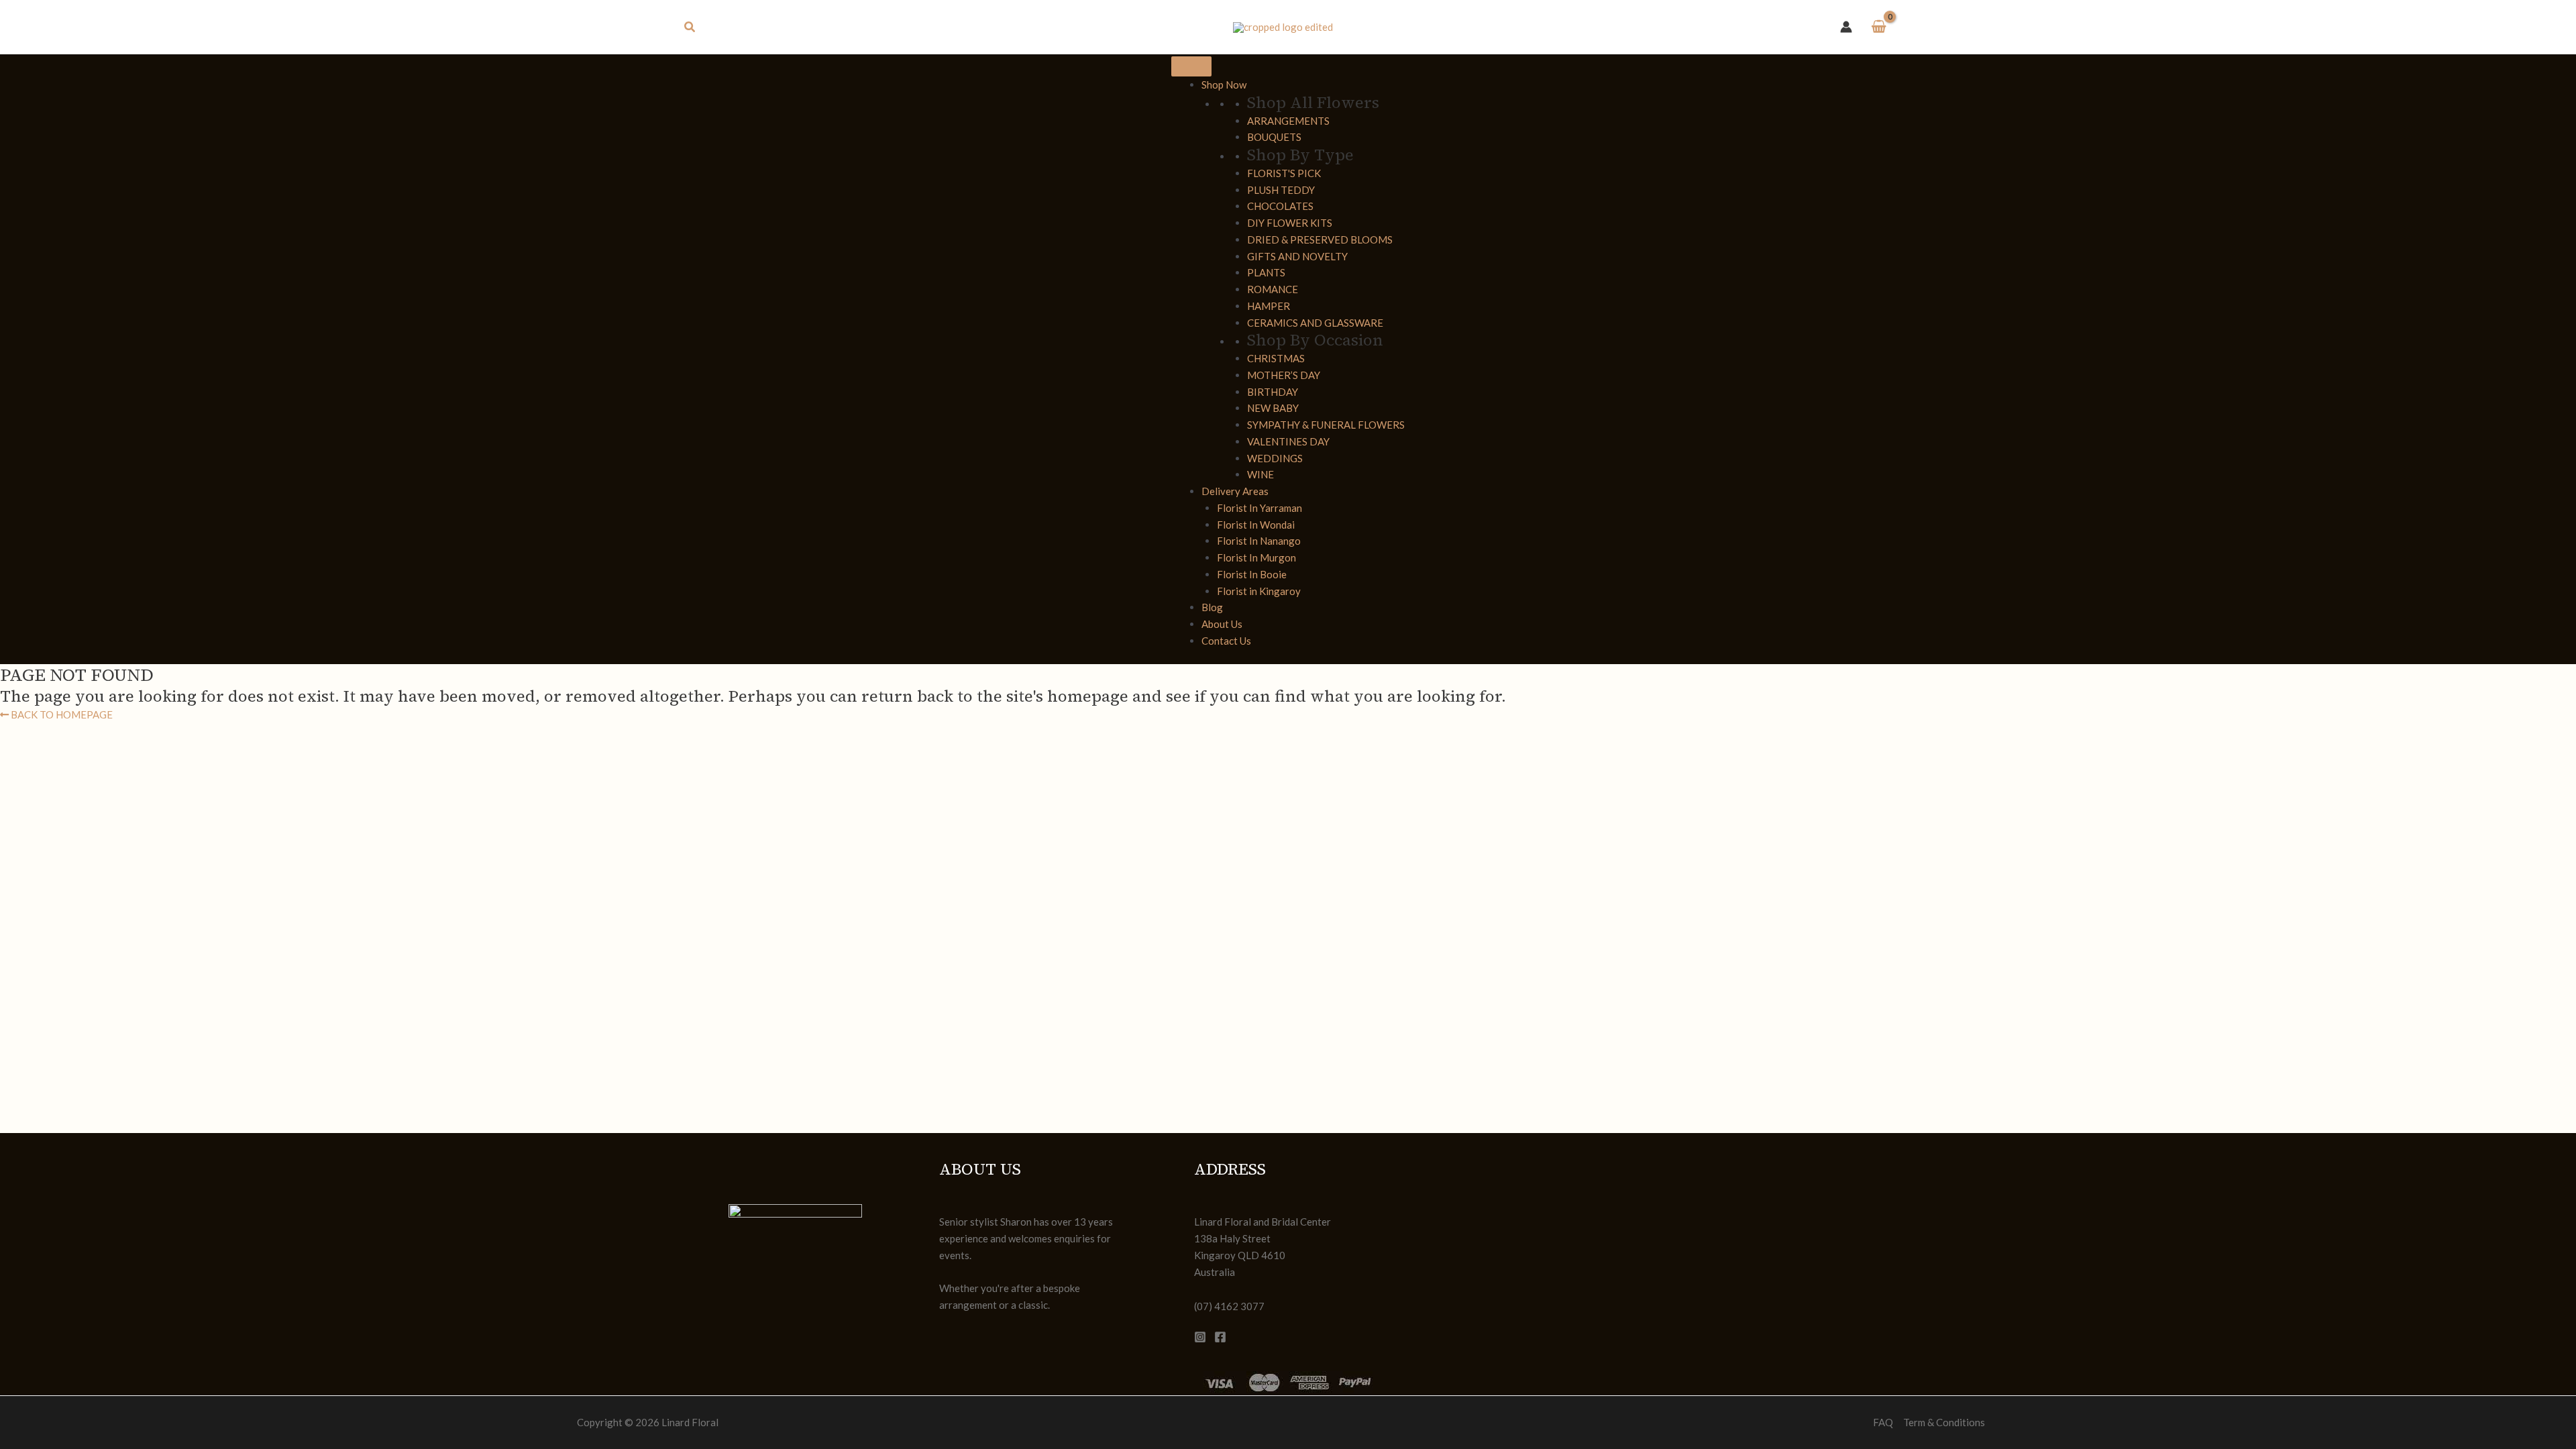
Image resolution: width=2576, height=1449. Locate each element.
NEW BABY (1273, 408)
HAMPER (1269, 306)
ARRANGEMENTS (1288, 121)
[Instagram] (1200, 1337)
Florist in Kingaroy (1259, 591)
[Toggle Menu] (1191, 66)
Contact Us (1226, 641)
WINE (1260, 474)
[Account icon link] (1846, 27)
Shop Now (1224, 85)
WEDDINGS (1275, 458)
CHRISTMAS (1276, 358)
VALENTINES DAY (1288, 441)
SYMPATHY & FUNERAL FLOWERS (1326, 425)
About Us (1222, 624)
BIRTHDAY (1273, 392)
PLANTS (1266, 272)
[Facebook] (1220, 1337)
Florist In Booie (1252, 574)
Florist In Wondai (1256, 525)
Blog (1212, 607)
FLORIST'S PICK (1284, 173)
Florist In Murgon (1256, 557)
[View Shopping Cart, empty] (1879, 27)
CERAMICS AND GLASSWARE (1315, 323)
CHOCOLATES (1280, 206)
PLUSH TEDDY (1281, 190)
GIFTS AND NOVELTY (1297, 256)
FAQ (1883, 1422)
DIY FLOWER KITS (1290, 223)
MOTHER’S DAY (1284, 375)
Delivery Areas (1235, 491)
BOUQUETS (1274, 137)
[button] (690, 27)
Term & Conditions (1944, 1422)
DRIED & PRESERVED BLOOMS (1320, 239)
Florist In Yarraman (1259, 508)
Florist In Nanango (1259, 541)
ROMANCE (1273, 289)
